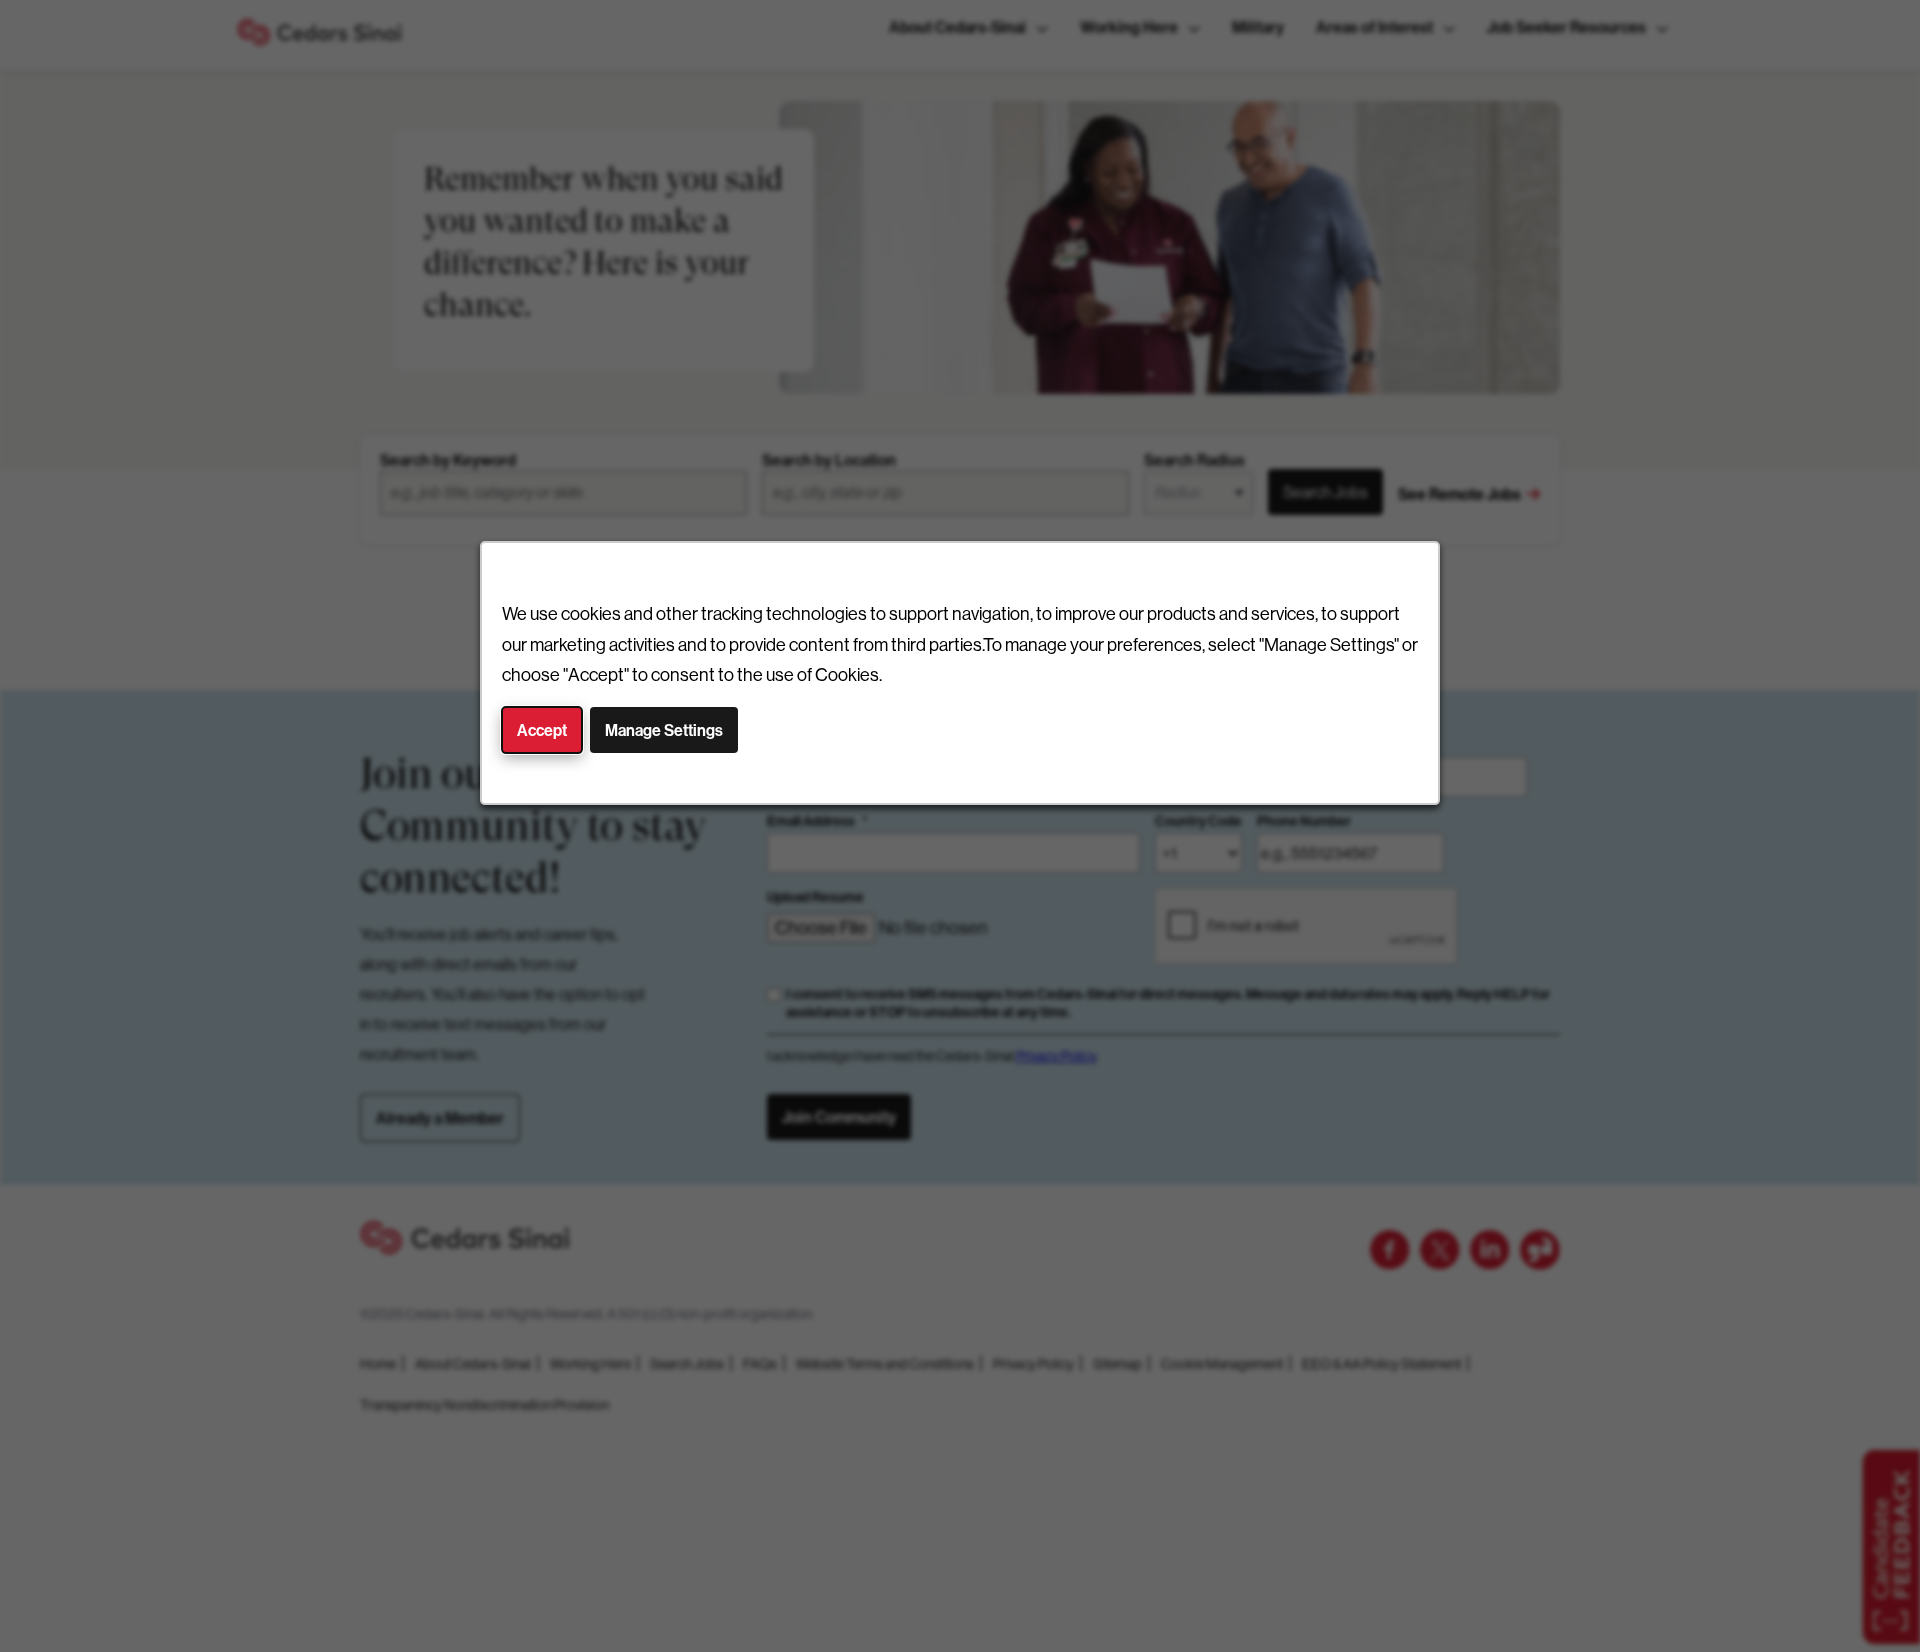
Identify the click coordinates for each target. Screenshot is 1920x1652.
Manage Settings (664, 730)
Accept (542, 730)
